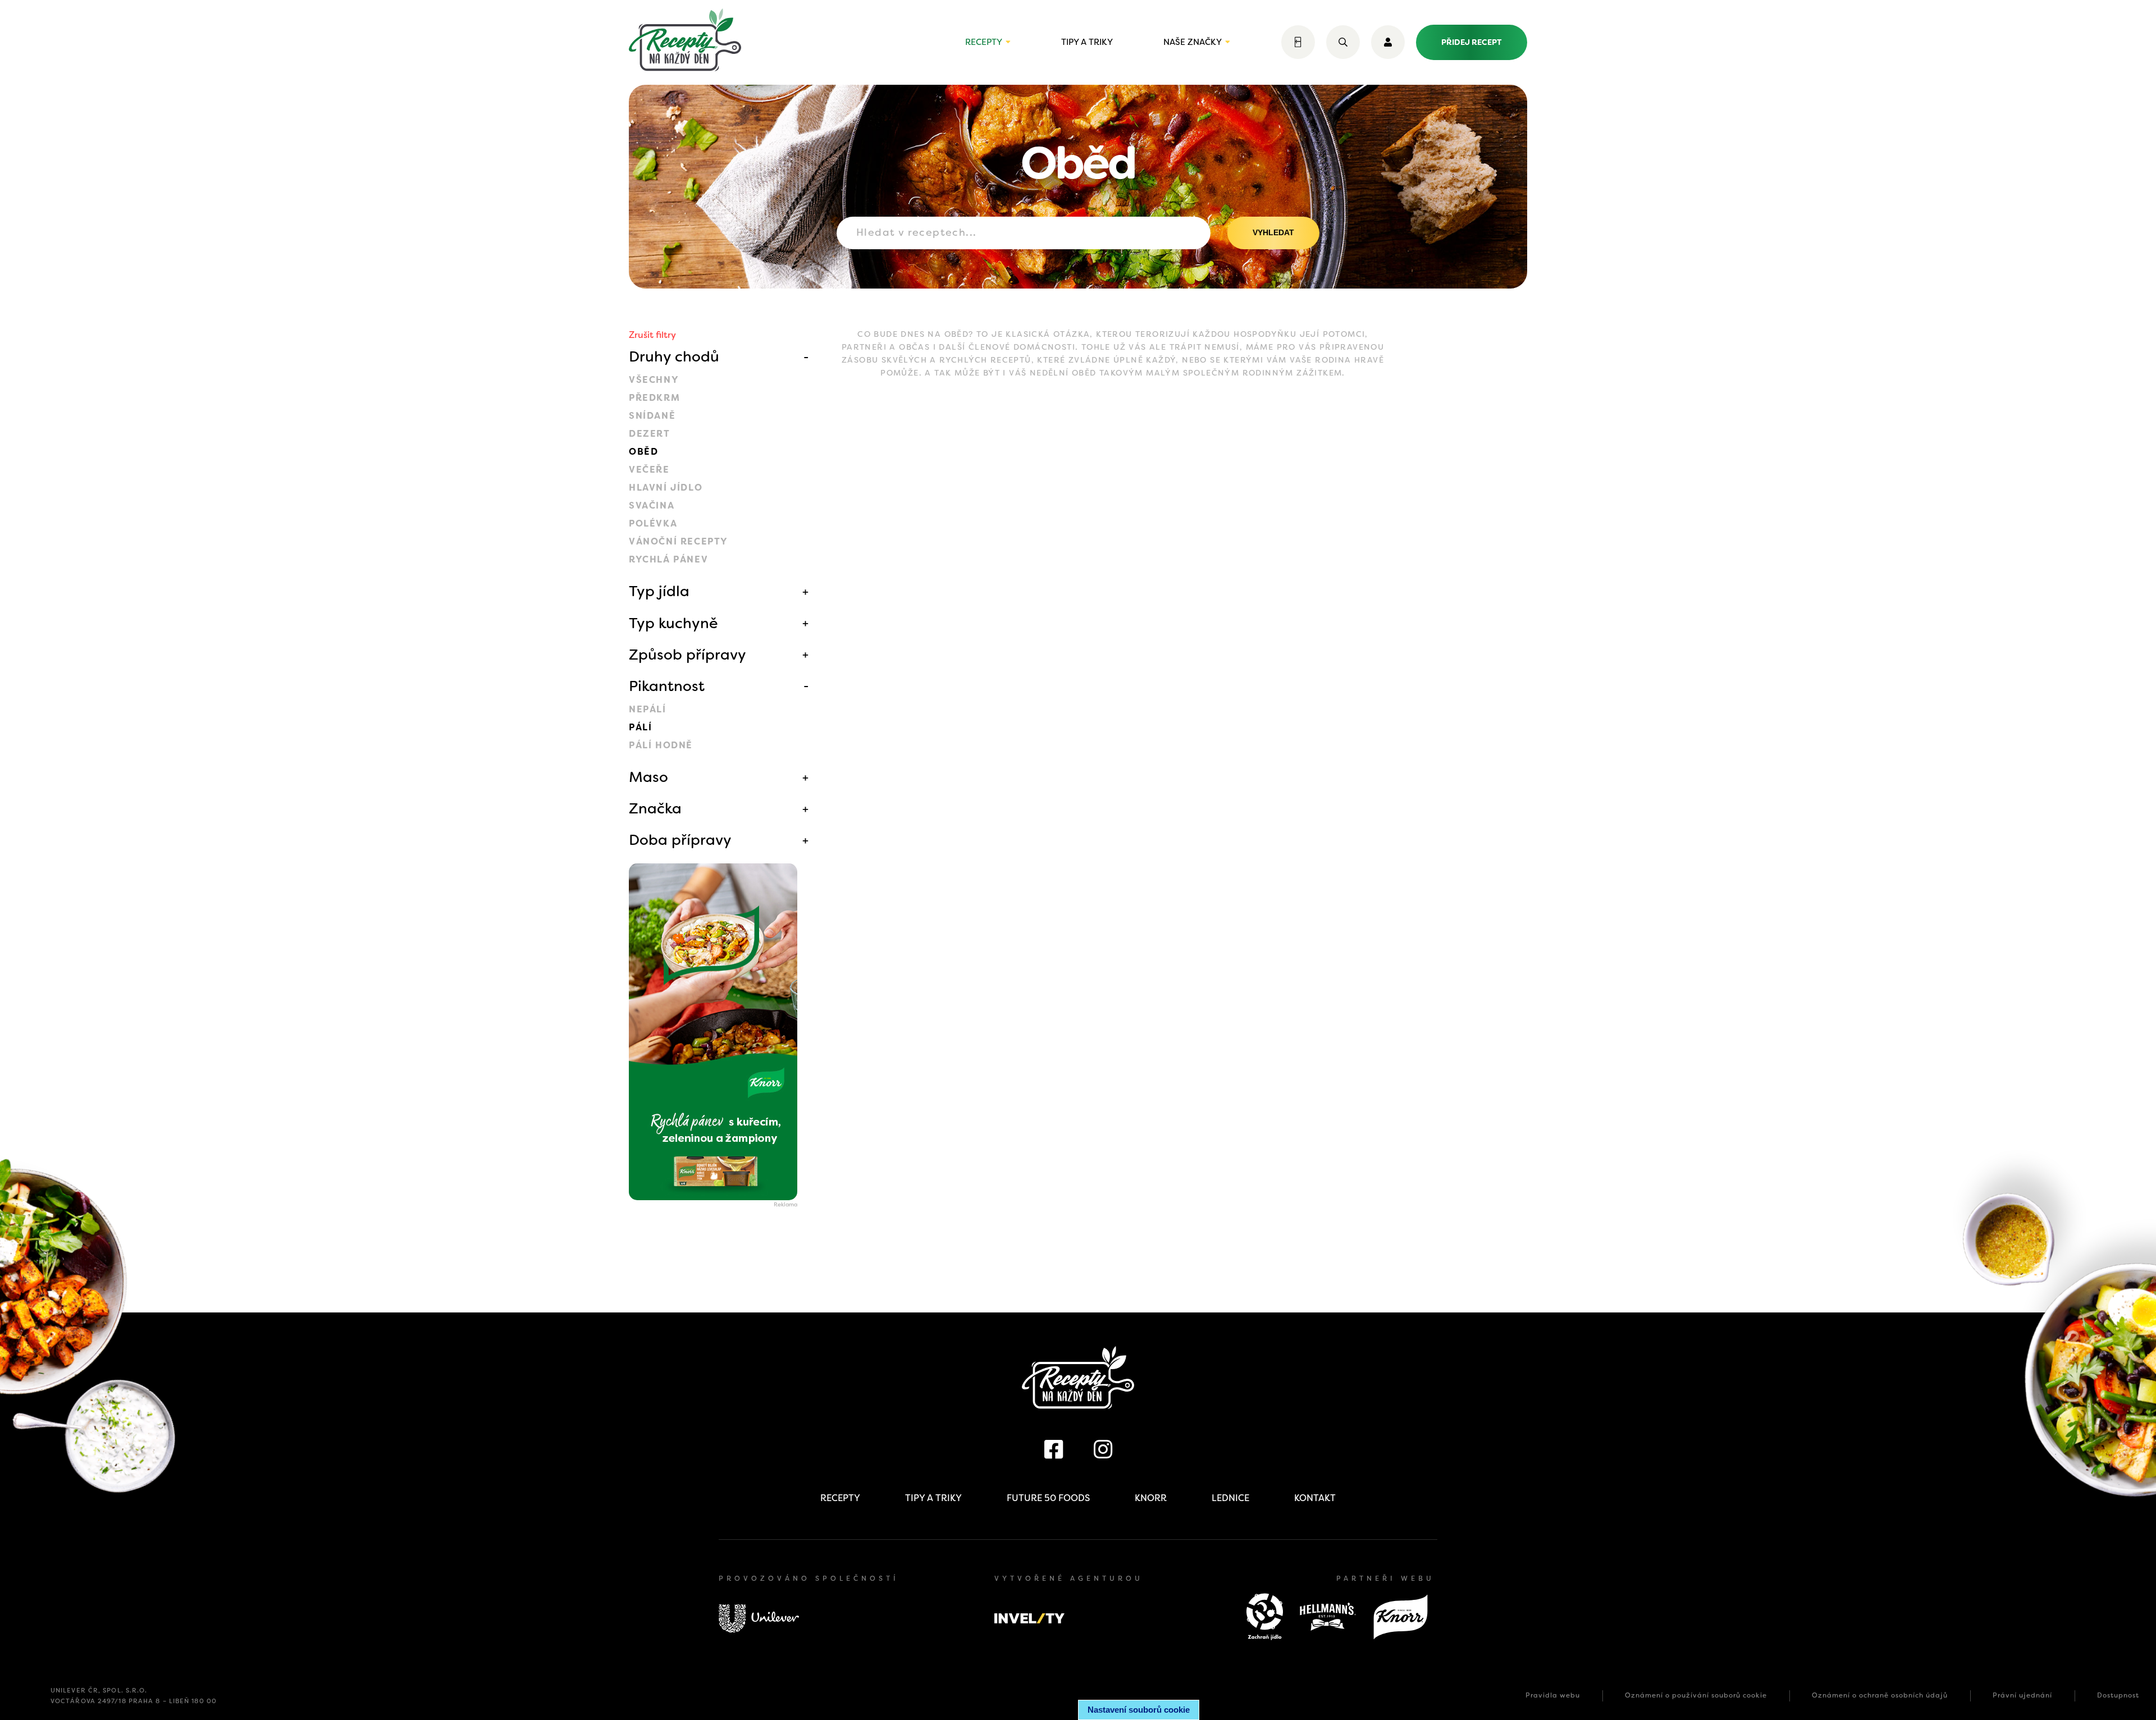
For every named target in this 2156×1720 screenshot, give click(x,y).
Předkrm (654, 398)
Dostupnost (2118, 1695)
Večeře (649, 470)
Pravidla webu (1553, 1695)
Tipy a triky (1087, 42)
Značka (655, 808)
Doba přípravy (680, 840)
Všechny (654, 380)
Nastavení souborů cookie (1139, 1710)
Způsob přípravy (688, 655)
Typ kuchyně (673, 623)
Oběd (643, 452)
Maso (648, 777)
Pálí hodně (661, 745)
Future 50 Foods (1048, 1498)
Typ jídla (659, 591)
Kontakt (1315, 1498)
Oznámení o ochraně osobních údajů (1880, 1695)
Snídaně (652, 416)
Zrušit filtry (652, 335)
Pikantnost (667, 686)
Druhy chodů (674, 356)
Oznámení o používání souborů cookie (1696, 1695)
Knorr (1151, 1498)
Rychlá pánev (668, 559)
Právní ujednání (2022, 1695)
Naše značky (1193, 42)
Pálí (640, 727)
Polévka (653, 523)
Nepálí (648, 709)
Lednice (1230, 1498)
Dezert (650, 434)
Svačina (652, 506)
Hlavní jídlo (666, 488)
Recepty (984, 42)
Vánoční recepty (679, 541)
